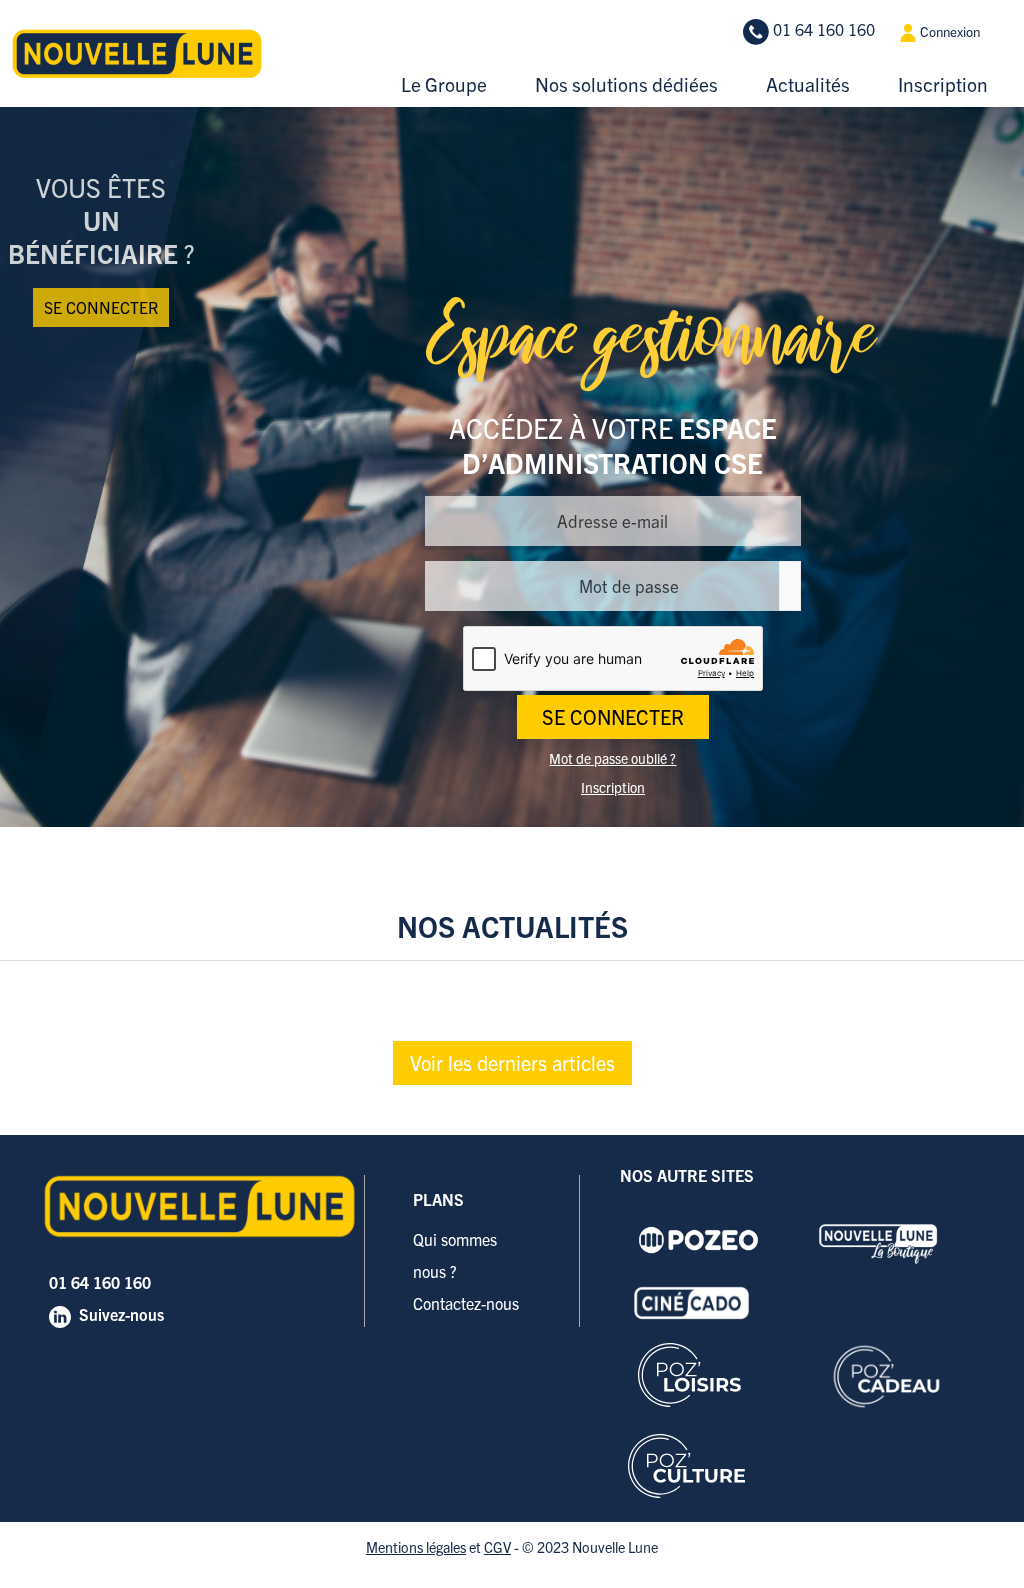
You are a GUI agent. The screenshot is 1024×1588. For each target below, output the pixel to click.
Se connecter (101, 307)
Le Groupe (444, 84)
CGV (497, 1547)
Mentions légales (416, 1547)
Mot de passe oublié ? (612, 758)
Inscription (943, 84)
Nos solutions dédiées (626, 84)
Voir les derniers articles (512, 1062)
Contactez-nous (466, 1303)
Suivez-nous (121, 1314)
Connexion (948, 31)
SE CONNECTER (613, 716)
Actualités (808, 84)
